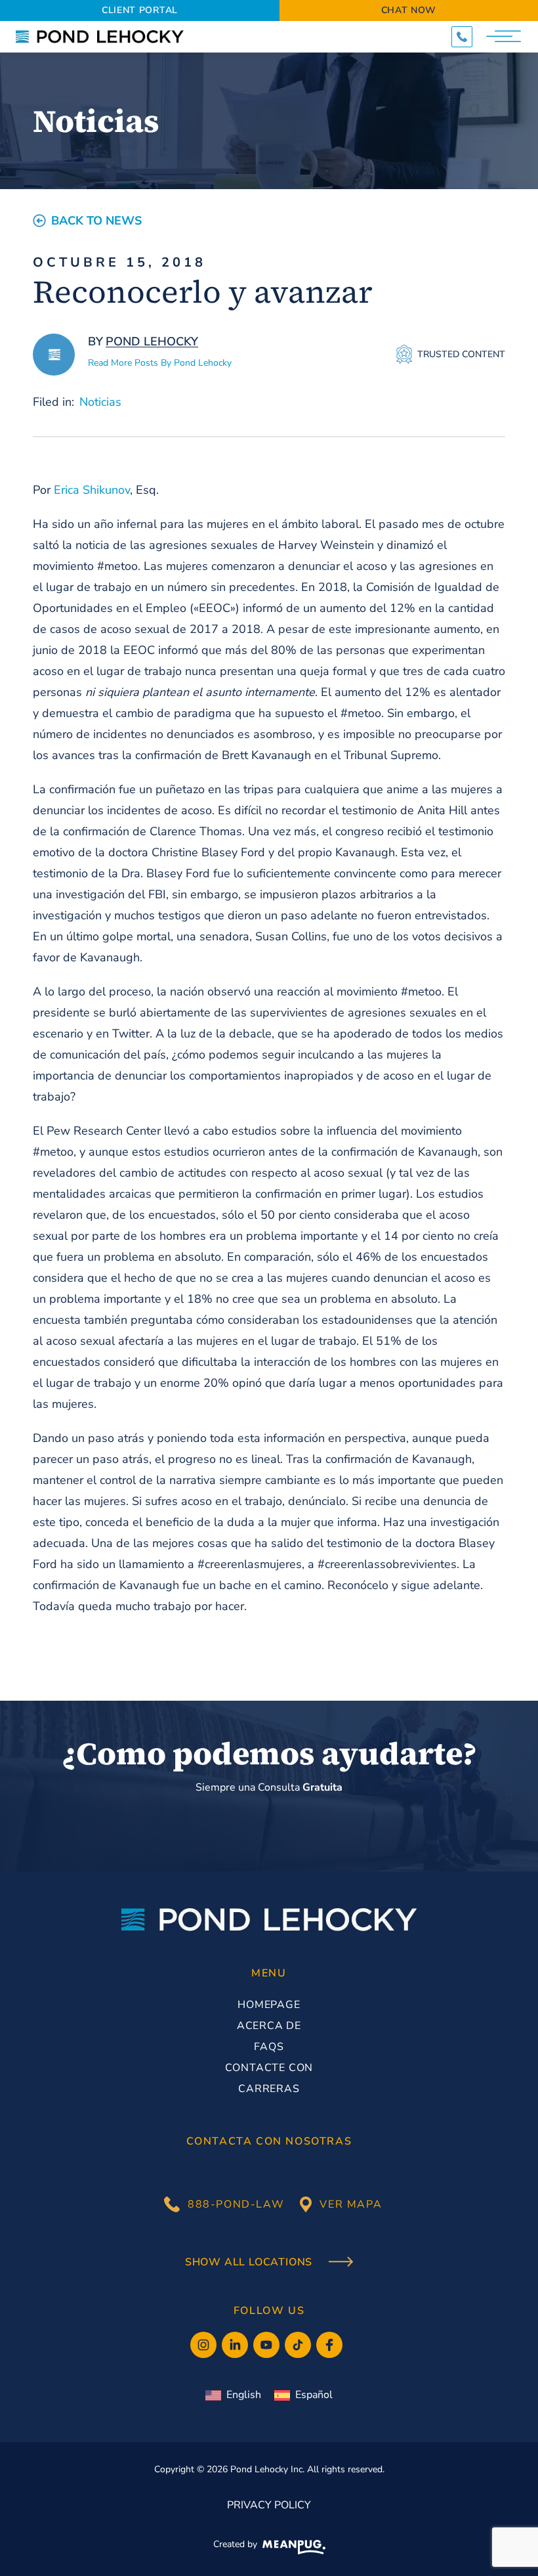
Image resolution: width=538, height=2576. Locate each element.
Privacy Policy (269, 2505)
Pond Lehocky (152, 341)
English (244, 2395)
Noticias (100, 402)
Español (314, 2395)
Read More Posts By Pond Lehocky (160, 363)
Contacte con (269, 2068)
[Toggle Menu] (505, 37)
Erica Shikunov (92, 490)
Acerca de (269, 2026)
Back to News (96, 221)
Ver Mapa (351, 2204)
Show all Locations (250, 2263)
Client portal (140, 10)
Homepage (269, 2005)
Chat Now (409, 10)
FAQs (269, 2047)
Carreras (269, 2089)
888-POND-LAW (236, 2204)
